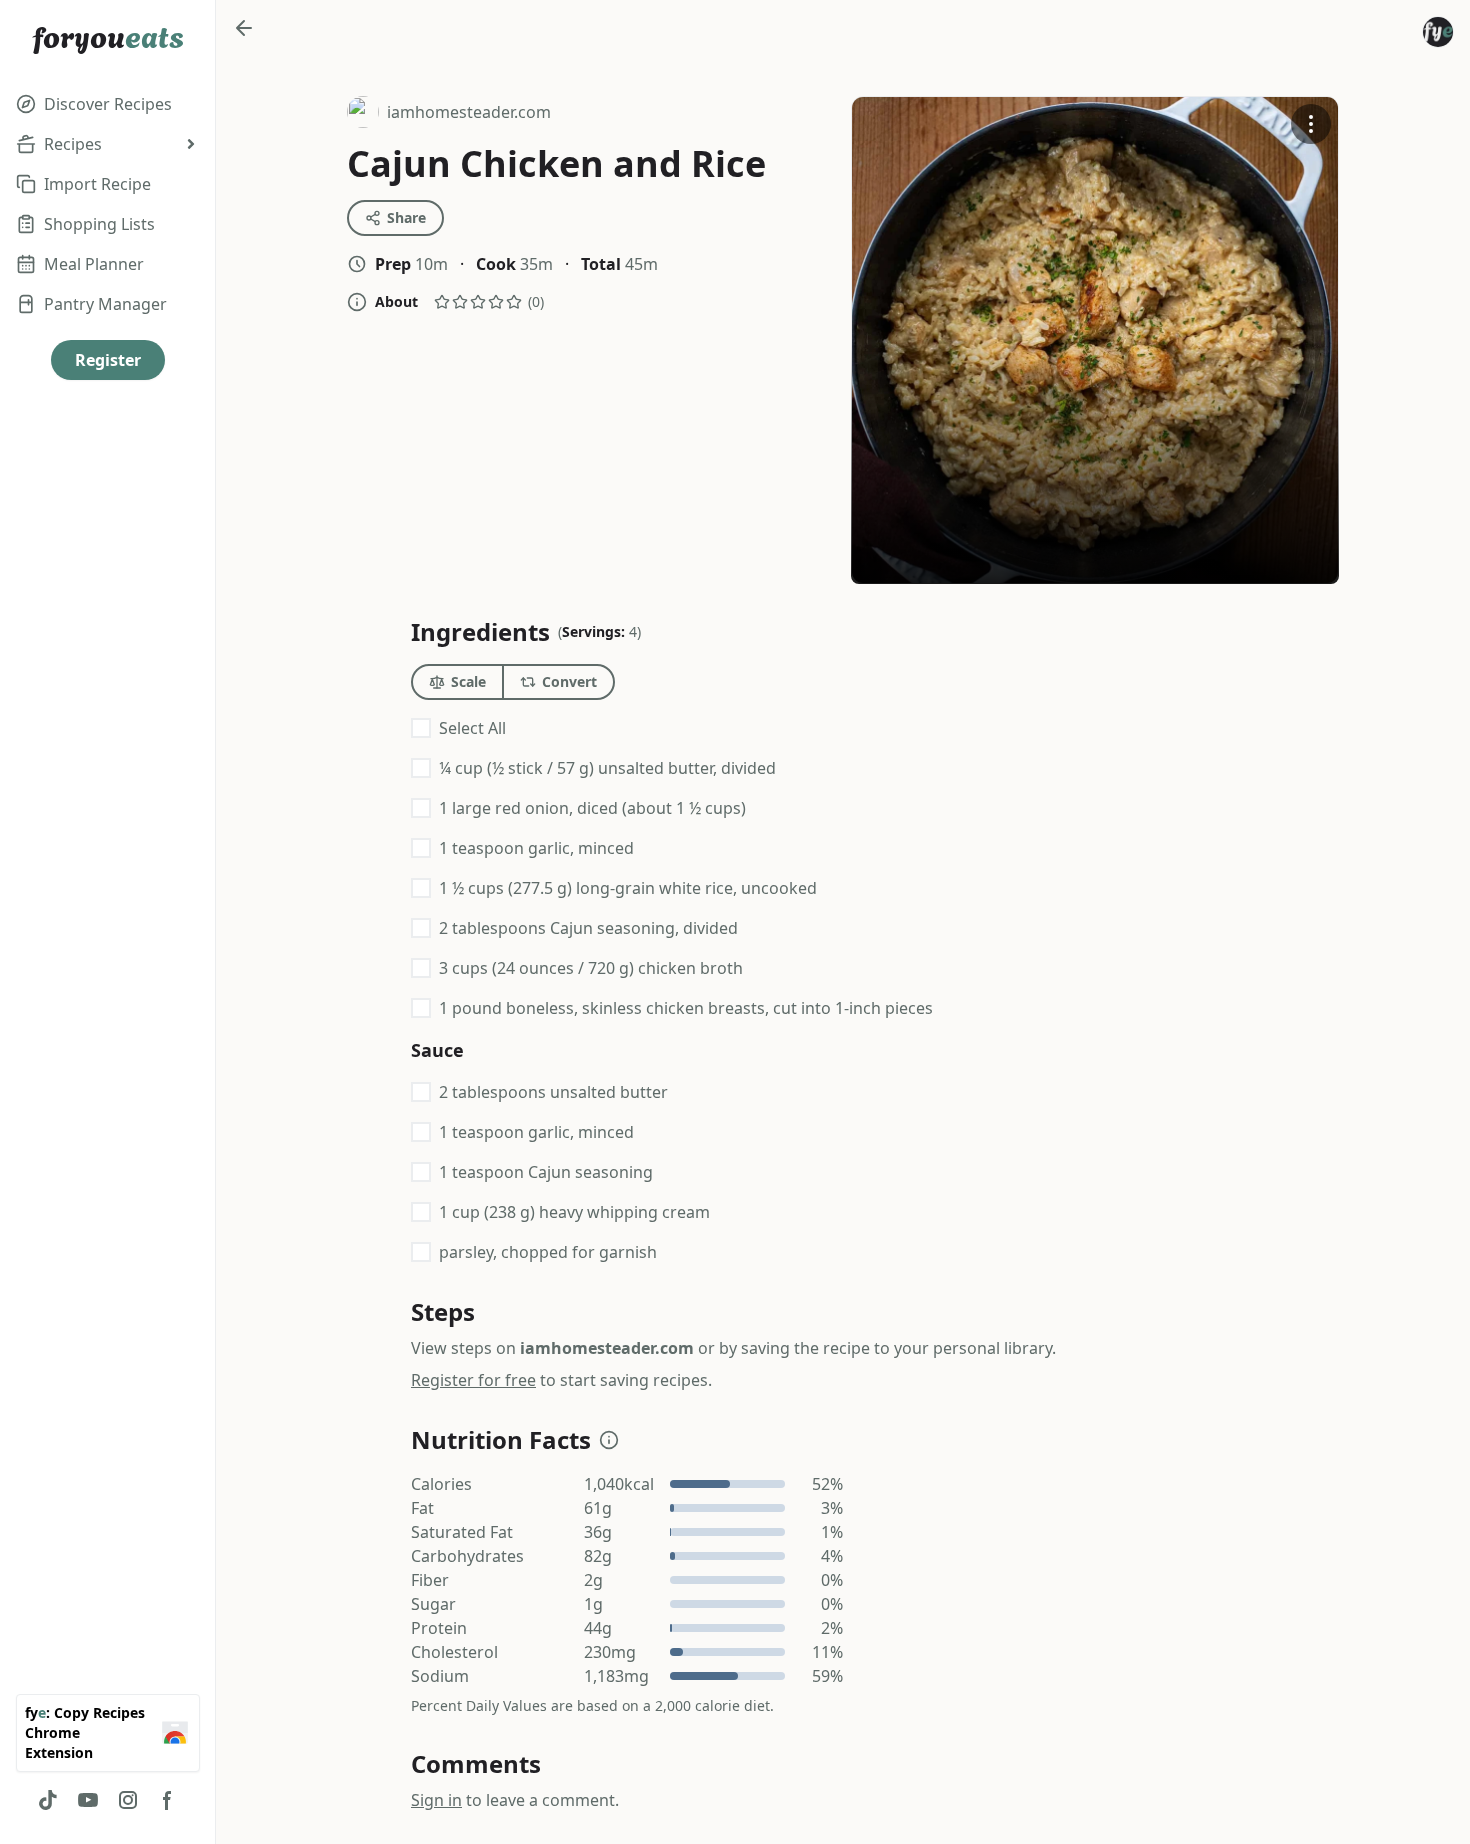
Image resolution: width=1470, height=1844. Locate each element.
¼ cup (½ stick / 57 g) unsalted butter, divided (607, 768)
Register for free (473, 1380)
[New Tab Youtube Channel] (88, 1800)
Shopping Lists (99, 224)
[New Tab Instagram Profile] (128, 1800)
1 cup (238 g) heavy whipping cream (574, 1212)
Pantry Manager (105, 304)
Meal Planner (94, 264)
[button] (609, 1440)
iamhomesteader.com (449, 114)
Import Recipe (97, 184)
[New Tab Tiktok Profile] (48, 1800)
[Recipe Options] (1311, 124)
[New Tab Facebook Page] (168, 1800)
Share (406, 217)
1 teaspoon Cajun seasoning (546, 1172)
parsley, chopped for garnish (548, 1252)
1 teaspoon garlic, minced (536, 848)
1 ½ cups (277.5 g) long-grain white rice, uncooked (628, 888)
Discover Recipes (108, 104)
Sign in (436, 1800)
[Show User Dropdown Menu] (1438, 32)
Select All (472, 728)
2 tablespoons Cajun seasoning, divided (588, 928)
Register (108, 360)
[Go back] (244, 28)
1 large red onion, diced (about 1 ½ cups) (592, 808)
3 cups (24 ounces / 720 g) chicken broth (591, 968)
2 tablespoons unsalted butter (553, 1092)
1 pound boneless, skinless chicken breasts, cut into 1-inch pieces (686, 1008)
